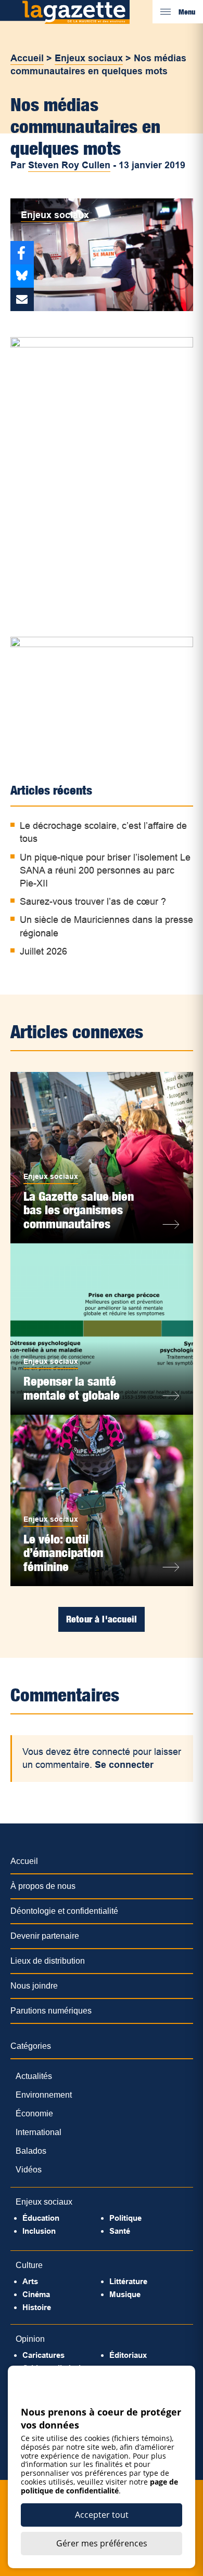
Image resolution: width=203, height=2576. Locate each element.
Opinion (30, 2339)
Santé (120, 2231)
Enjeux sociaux (89, 58)
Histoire (37, 2307)
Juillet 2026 (43, 951)
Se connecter (124, 1765)
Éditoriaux (128, 2355)
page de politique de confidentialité (99, 2486)
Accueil (27, 58)
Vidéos (29, 2170)
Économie (34, 2114)
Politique (125, 2218)
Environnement (44, 2095)
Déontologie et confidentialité (64, 1911)
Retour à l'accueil (102, 1619)
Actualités (34, 2076)
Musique (125, 2294)
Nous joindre (34, 1986)
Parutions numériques (51, 2011)
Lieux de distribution (48, 1961)
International (39, 2132)
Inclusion (39, 2231)
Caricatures (43, 2355)
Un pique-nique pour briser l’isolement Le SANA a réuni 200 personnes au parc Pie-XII (105, 870)
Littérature (128, 2281)
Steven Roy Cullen (69, 165)
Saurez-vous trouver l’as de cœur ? (93, 902)
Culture (29, 2265)
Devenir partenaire (45, 1936)
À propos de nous (43, 1886)
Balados (31, 2151)
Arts (30, 2281)
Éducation (41, 2218)
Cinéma (36, 2294)
